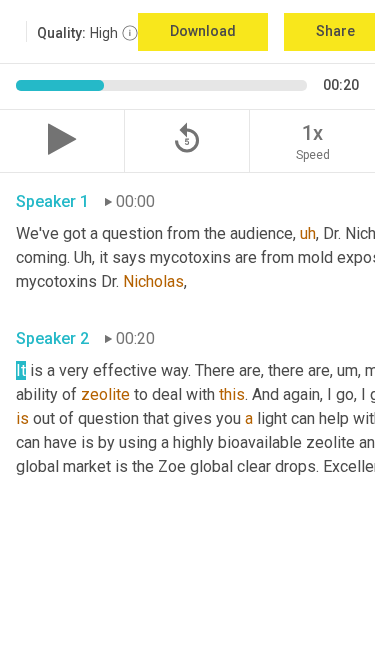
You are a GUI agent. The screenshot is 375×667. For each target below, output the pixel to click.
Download (203, 31)
